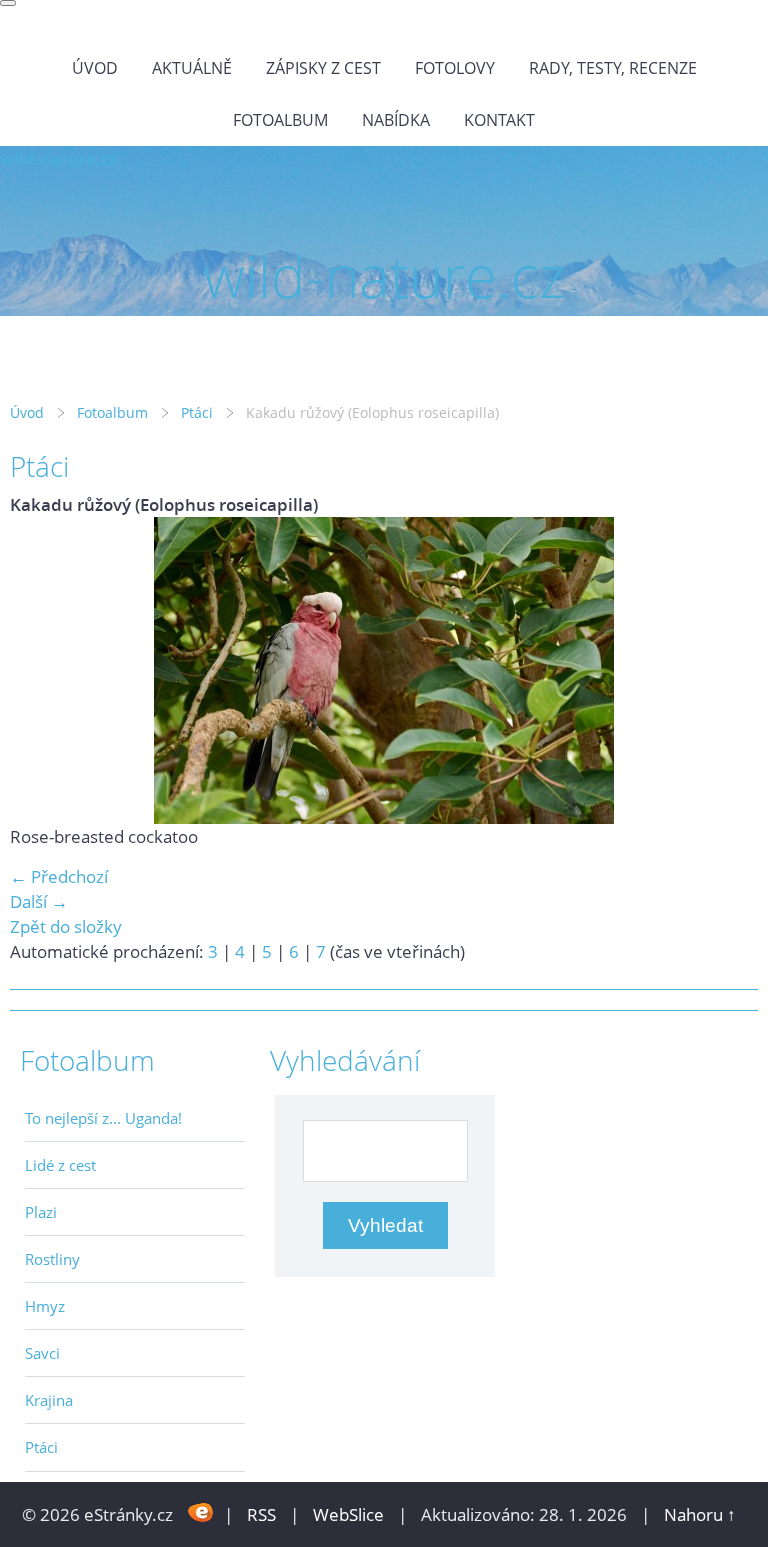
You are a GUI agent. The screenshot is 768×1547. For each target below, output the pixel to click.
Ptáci (197, 412)
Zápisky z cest (323, 68)
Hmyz (45, 1306)
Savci (42, 1353)
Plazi (41, 1212)
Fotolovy (455, 68)
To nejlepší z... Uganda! (103, 1118)
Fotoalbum (280, 120)
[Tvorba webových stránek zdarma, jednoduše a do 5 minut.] (200, 1512)
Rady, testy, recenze (613, 68)
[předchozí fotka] (42, 670)
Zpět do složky (66, 926)
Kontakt (499, 120)
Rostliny (52, 1259)
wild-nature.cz (58, 158)
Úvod (95, 68)
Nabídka (396, 120)
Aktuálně (192, 68)
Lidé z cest (60, 1165)
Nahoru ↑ (700, 1514)
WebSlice (348, 1514)
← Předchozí (59, 876)
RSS (261, 1514)
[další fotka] (725, 670)
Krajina (49, 1400)
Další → (39, 901)
